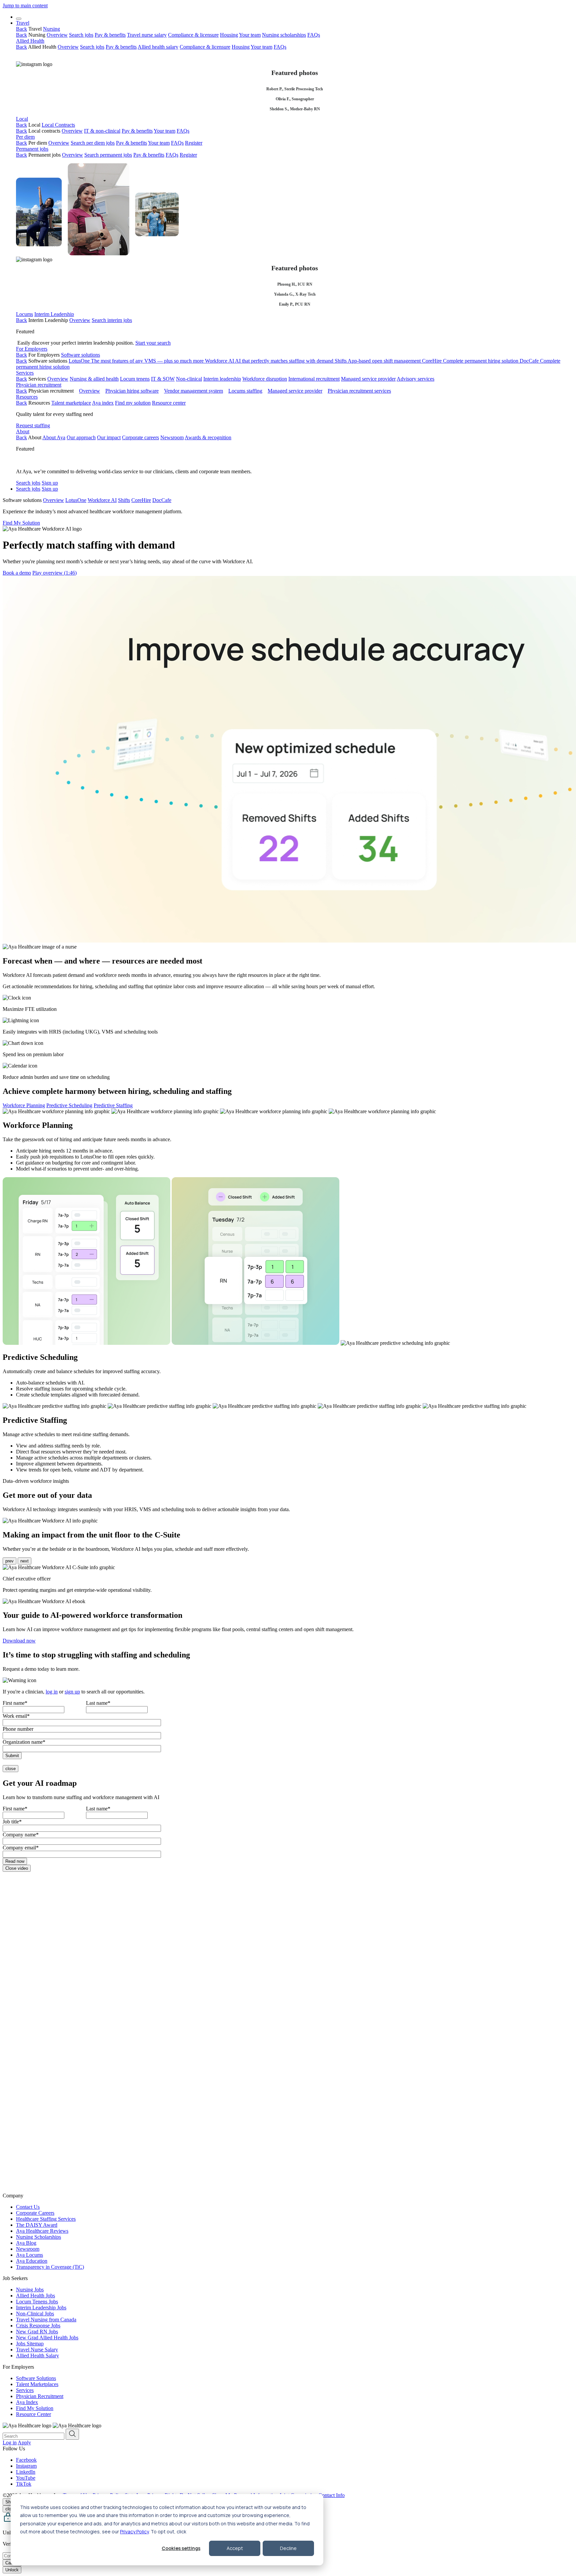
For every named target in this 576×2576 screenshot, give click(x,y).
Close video (17, 1868)
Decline (288, 2548)
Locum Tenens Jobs (37, 2302)
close (10, 1769)
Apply (24, 2443)
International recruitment (314, 379)
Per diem (25, 137)
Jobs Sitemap (30, 2344)
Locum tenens (135, 379)
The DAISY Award (37, 2225)
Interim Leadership (54, 314)
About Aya (54, 437)
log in (52, 1692)
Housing (229, 35)
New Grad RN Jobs (37, 2332)
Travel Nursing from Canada (46, 2320)
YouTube (26, 2478)
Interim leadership (222, 379)
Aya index (103, 403)
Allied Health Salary (37, 2356)
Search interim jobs (112, 320)
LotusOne (136, 361)
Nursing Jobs (30, 2290)
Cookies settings (181, 2548)
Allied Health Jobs (35, 2296)
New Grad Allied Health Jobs (47, 2338)
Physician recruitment (39, 385)
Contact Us (28, 2207)
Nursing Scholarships (38, 2237)
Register (194, 143)
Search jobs (81, 35)
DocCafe (162, 500)
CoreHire (470, 361)
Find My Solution (21, 523)
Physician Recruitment (40, 2396)
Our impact (109, 437)
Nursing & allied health (94, 379)
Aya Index (27, 2402)
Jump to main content (25, 5)
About (23, 431)
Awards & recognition (208, 437)
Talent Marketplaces (37, 2384)
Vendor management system (193, 391)
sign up (72, 1692)
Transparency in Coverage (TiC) (50, 2267)
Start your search (153, 343)
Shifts (378, 361)
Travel (23, 23)
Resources (27, 397)
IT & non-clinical (102, 131)
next (24, 1561)
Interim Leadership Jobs (41, 2308)
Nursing (51, 29)
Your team (250, 35)
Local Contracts (58, 125)
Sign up (50, 483)
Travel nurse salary (147, 35)
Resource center (169, 403)
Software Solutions (36, 2378)
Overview (57, 35)
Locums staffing (245, 391)
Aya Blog (26, 2243)
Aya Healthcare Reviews (42, 2231)
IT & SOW (163, 379)
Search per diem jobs (93, 143)
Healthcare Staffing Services (46, 2219)
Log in (10, 2443)
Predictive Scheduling (69, 1105)
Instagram (26, 2466)
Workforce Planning (24, 1105)
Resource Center (33, 2414)
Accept (235, 2548)
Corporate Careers (35, 2213)
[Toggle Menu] (19, 19)
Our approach (81, 437)
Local (22, 119)
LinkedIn (26, 2472)
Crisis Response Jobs (38, 2326)
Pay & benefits (110, 35)
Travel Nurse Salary (37, 2350)
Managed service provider (368, 379)
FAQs (314, 35)
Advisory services (415, 379)
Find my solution (133, 403)
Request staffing (33, 425)
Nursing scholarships (284, 35)
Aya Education (32, 2261)
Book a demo (17, 573)
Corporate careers (140, 437)
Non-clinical (189, 379)
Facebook (26, 2460)
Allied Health (30, 41)
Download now (19, 1641)
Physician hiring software (132, 391)
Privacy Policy (134, 2532)
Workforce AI (269, 361)
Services (25, 373)
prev (9, 1561)
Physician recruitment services (359, 391)
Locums (24, 314)
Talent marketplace (71, 403)
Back (21, 29)
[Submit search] (72, 2434)
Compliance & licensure (193, 35)
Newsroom (172, 437)
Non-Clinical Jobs (35, 2314)
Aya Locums (29, 2255)
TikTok (24, 2484)
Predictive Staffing (113, 1105)
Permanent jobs (32, 149)
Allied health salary (158, 47)
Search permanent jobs (108, 155)
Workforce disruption (265, 379)
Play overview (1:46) (54, 573)
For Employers (32, 349)
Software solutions (80, 355)
